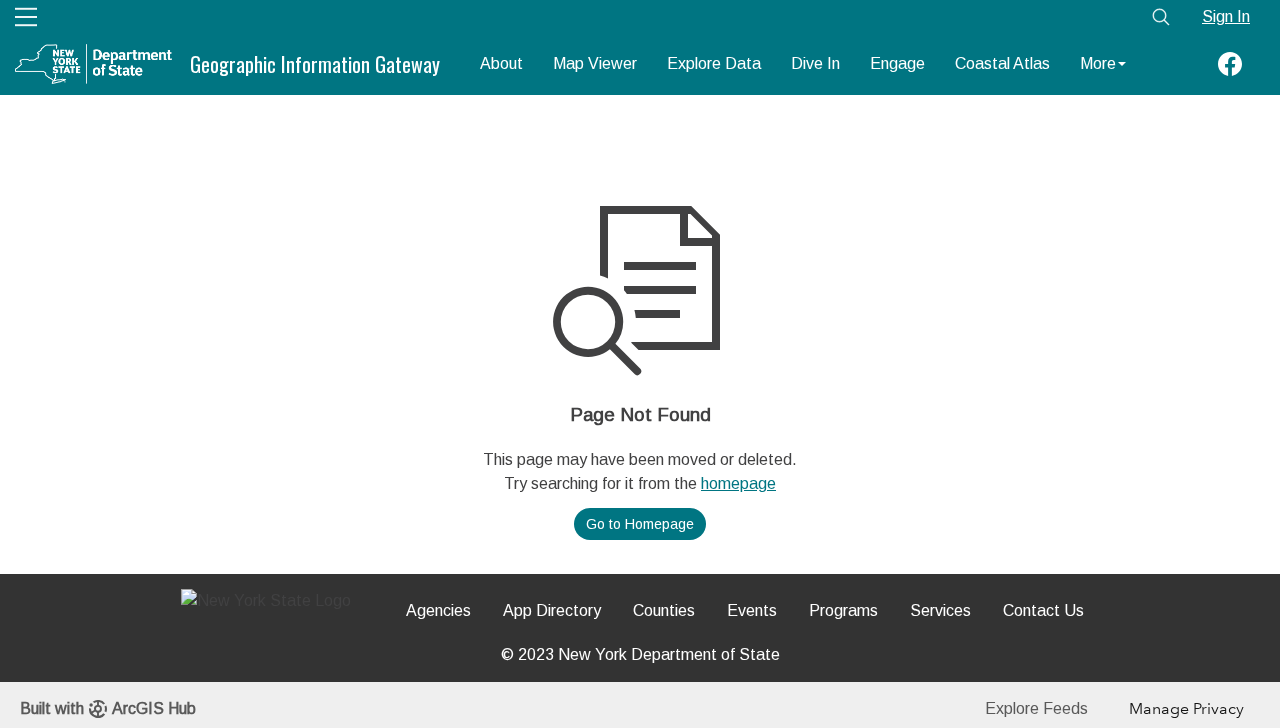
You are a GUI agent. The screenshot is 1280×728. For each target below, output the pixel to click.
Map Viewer (595, 63)
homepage (738, 483)
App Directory (552, 610)
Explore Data (714, 63)
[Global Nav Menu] (26, 17)
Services (940, 610)
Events (752, 610)
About (501, 63)
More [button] (1098, 63)
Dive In (815, 63)
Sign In (1226, 16)
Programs (843, 610)
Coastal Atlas (1002, 63)
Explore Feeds (1036, 708)
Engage (897, 63)
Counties (664, 610)
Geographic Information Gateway (315, 64)
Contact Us (1043, 610)
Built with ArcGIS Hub (108, 708)
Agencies (438, 610)
